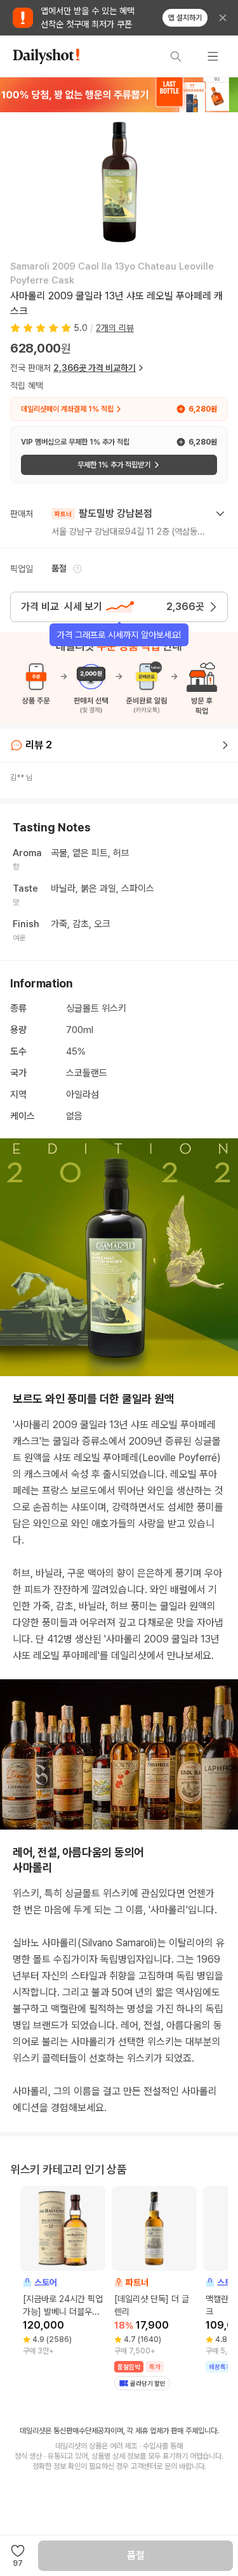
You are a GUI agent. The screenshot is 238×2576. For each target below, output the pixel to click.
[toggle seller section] (220, 514)
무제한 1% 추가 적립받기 (114, 465)
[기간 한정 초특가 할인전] (119, 94)
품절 (136, 2555)
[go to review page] (225, 745)
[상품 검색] (176, 56)
